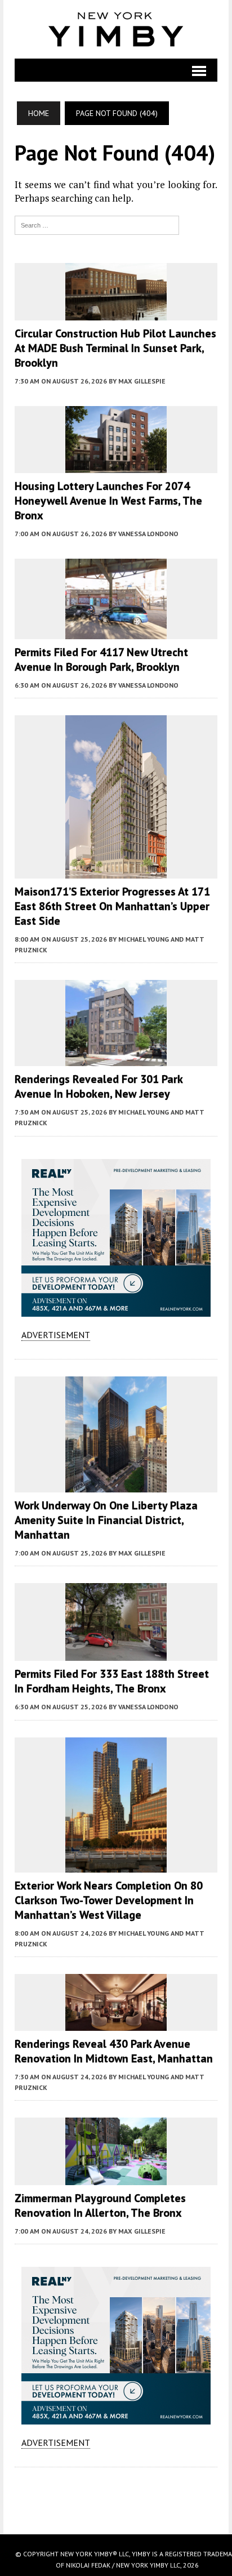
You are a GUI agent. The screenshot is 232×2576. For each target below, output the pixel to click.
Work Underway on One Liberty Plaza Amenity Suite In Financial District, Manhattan (106, 1520)
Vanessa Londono (148, 534)
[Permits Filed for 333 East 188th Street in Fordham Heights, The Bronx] (116, 1654)
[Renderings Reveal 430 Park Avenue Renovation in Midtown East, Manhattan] (116, 2023)
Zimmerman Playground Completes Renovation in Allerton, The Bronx (100, 2205)
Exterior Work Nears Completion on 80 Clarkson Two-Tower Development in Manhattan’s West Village (109, 1900)
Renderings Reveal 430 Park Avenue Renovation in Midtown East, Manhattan (114, 2051)
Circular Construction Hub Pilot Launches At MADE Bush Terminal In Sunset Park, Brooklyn (115, 348)
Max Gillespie (142, 381)
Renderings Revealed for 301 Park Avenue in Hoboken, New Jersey (99, 1086)
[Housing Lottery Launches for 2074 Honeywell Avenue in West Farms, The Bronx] (116, 465)
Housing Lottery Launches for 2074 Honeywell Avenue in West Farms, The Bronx (108, 501)
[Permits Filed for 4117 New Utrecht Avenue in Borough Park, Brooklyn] (116, 631)
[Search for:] (97, 224)
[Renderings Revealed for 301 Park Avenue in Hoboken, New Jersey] (116, 1059)
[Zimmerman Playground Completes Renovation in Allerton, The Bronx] (116, 2177)
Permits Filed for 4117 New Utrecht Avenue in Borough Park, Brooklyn (101, 659)
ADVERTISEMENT (56, 1335)
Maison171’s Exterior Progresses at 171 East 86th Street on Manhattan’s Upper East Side (112, 906)
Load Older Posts (116, 2497)
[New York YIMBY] (116, 29)
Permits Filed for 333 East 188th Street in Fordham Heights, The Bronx (112, 1681)
